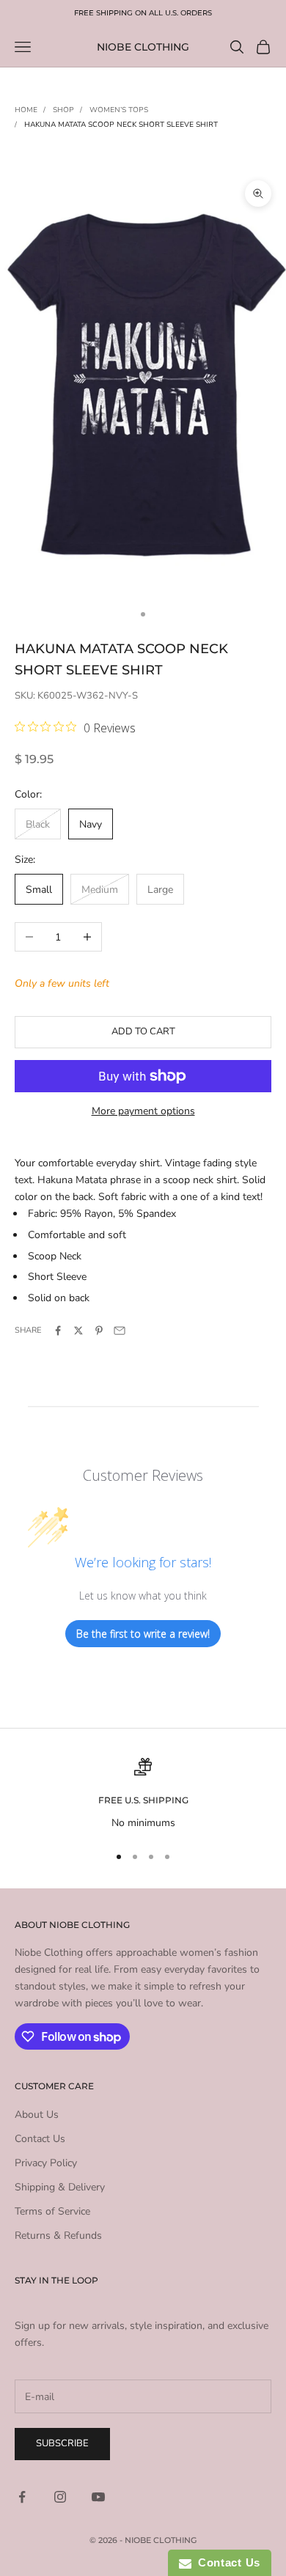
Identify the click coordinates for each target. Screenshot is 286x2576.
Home (26, 110)
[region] (143, 1794)
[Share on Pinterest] (99, 1331)
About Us (37, 2115)
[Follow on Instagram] (60, 2497)
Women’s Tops (119, 110)
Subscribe (62, 2443)
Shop (63, 110)
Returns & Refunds (58, 2235)
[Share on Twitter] (78, 1331)
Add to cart (143, 1031)
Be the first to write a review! (143, 1634)
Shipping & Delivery (60, 2187)
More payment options (143, 1111)
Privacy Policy (46, 2163)
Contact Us (40, 2139)
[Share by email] (120, 1331)
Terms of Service (52, 2211)
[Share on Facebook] (58, 1331)
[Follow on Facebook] (22, 2497)
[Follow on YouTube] (98, 2497)
